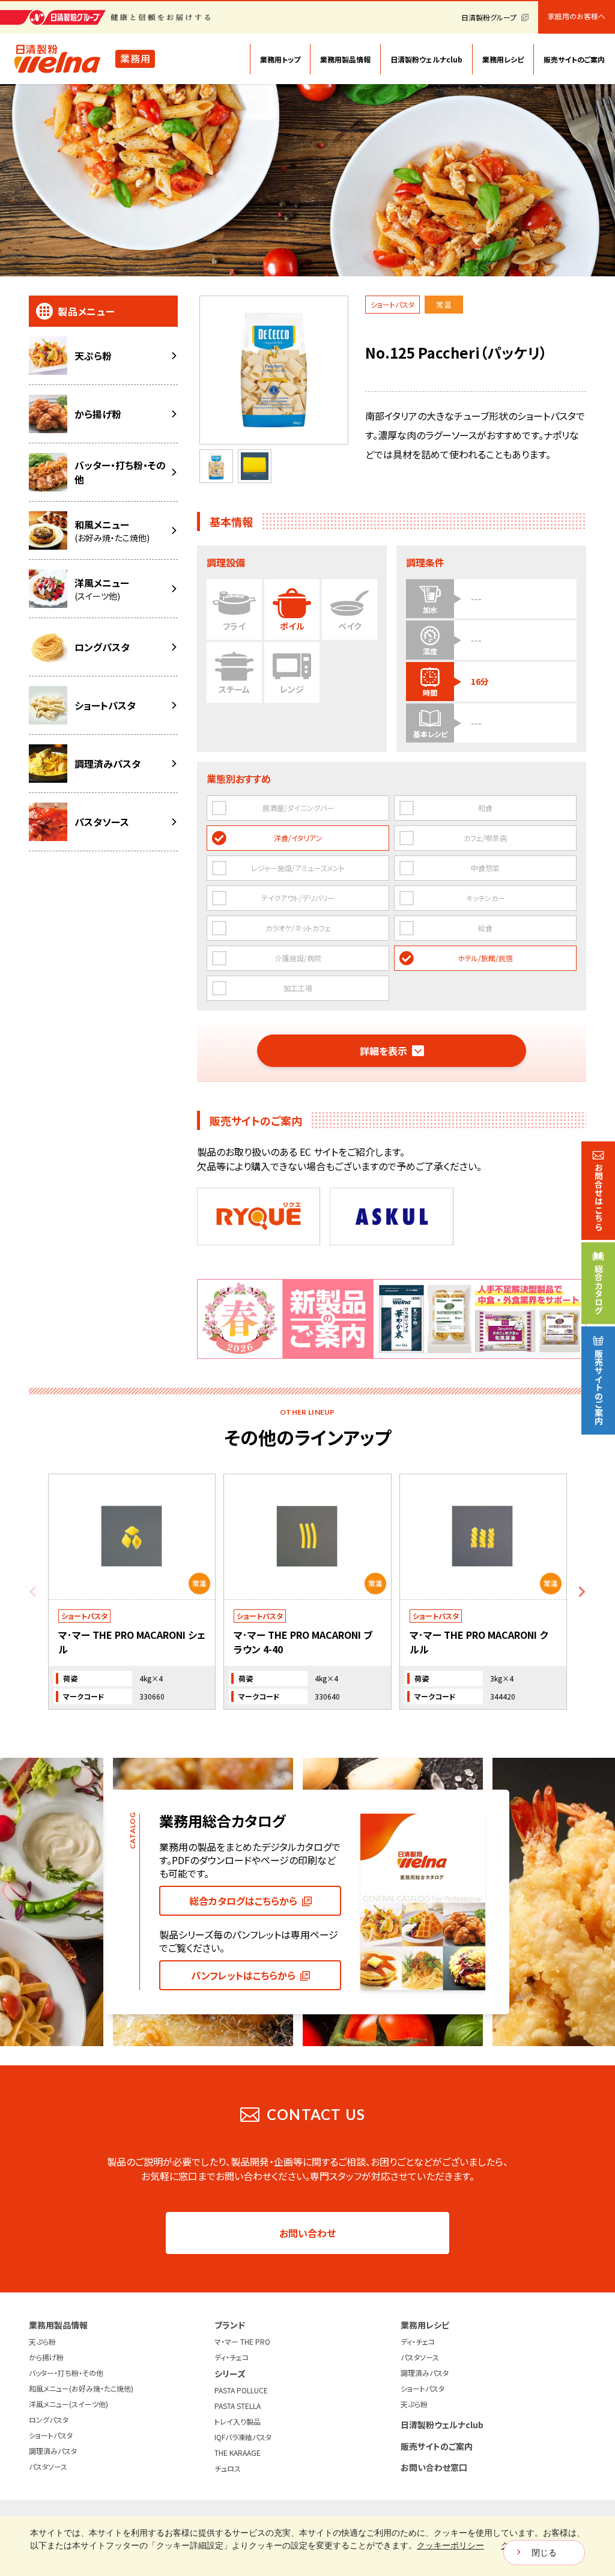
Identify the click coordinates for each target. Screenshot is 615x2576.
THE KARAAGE (238, 2453)
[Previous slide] (34, 1592)
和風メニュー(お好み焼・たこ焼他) (81, 2388)
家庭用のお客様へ (577, 16)
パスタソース (48, 2466)
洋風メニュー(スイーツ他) (68, 2404)
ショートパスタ (51, 2435)
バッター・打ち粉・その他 (66, 2373)
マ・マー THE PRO (242, 2341)
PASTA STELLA (238, 2406)
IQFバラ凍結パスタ (243, 2437)
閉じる (544, 2553)
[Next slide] (581, 1592)
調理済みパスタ (53, 2451)
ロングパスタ (49, 2420)
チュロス (228, 2468)
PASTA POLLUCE (241, 2390)
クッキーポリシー (450, 2545)
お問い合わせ (307, 2233)
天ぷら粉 (42, 2341)
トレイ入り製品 (238, 2421)
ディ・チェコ (232, 2357)
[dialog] (307, 2546)
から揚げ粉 (46, 2357)
